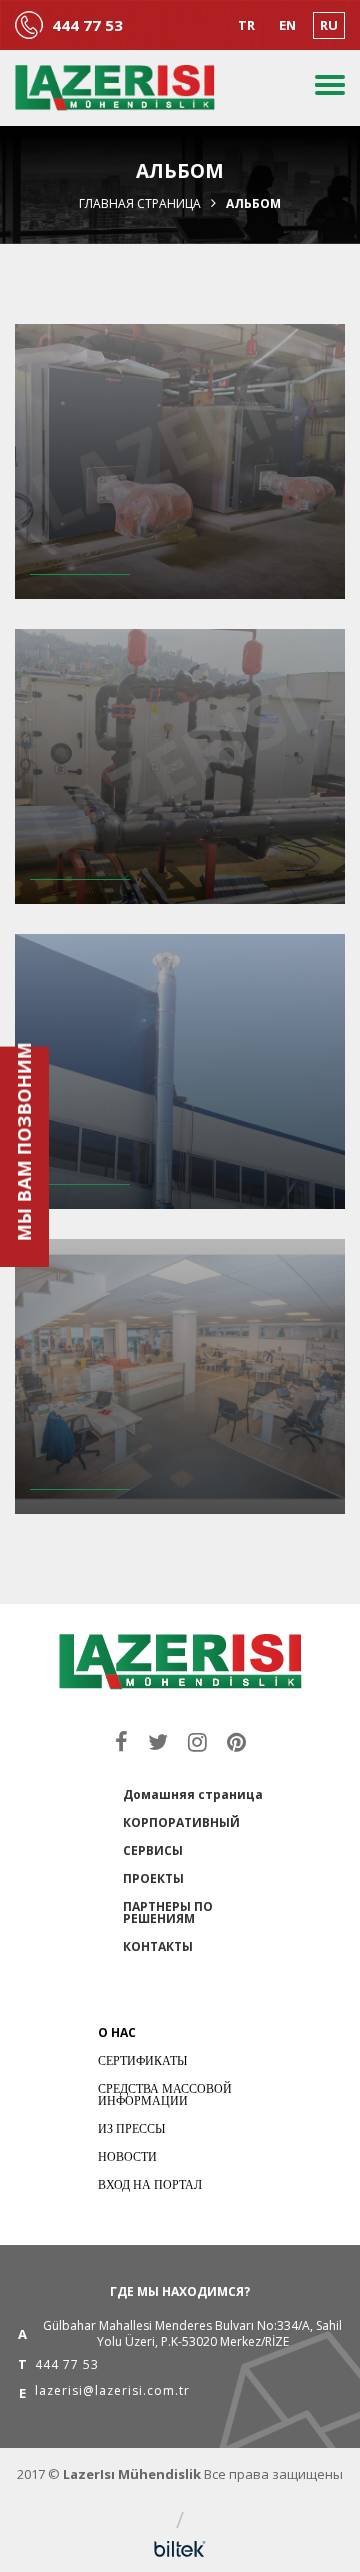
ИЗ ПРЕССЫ (131, 2128)
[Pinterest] (236, 1741)
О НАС (117, 2032)
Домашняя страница (193, 1794)
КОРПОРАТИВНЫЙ (181, 1822)
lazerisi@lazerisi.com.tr (112, 2392)
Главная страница (140, 204)
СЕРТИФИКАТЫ (142, 2060)
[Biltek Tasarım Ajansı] (180, 2549)
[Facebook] (121, 1741)
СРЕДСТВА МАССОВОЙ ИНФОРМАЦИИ (165, 2094)
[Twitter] (158, 1741)
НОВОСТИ (127, 2156)
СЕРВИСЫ (153, 1850)
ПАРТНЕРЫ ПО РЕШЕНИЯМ (168, 1912)
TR (246, 25)
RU (329, 25)
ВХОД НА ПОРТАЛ (150, 2184)
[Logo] (115, 88)
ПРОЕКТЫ (153, 1878)
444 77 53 (87, 25)
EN (287, 25)
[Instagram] (197, 1741)
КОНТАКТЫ (158, 1946)
